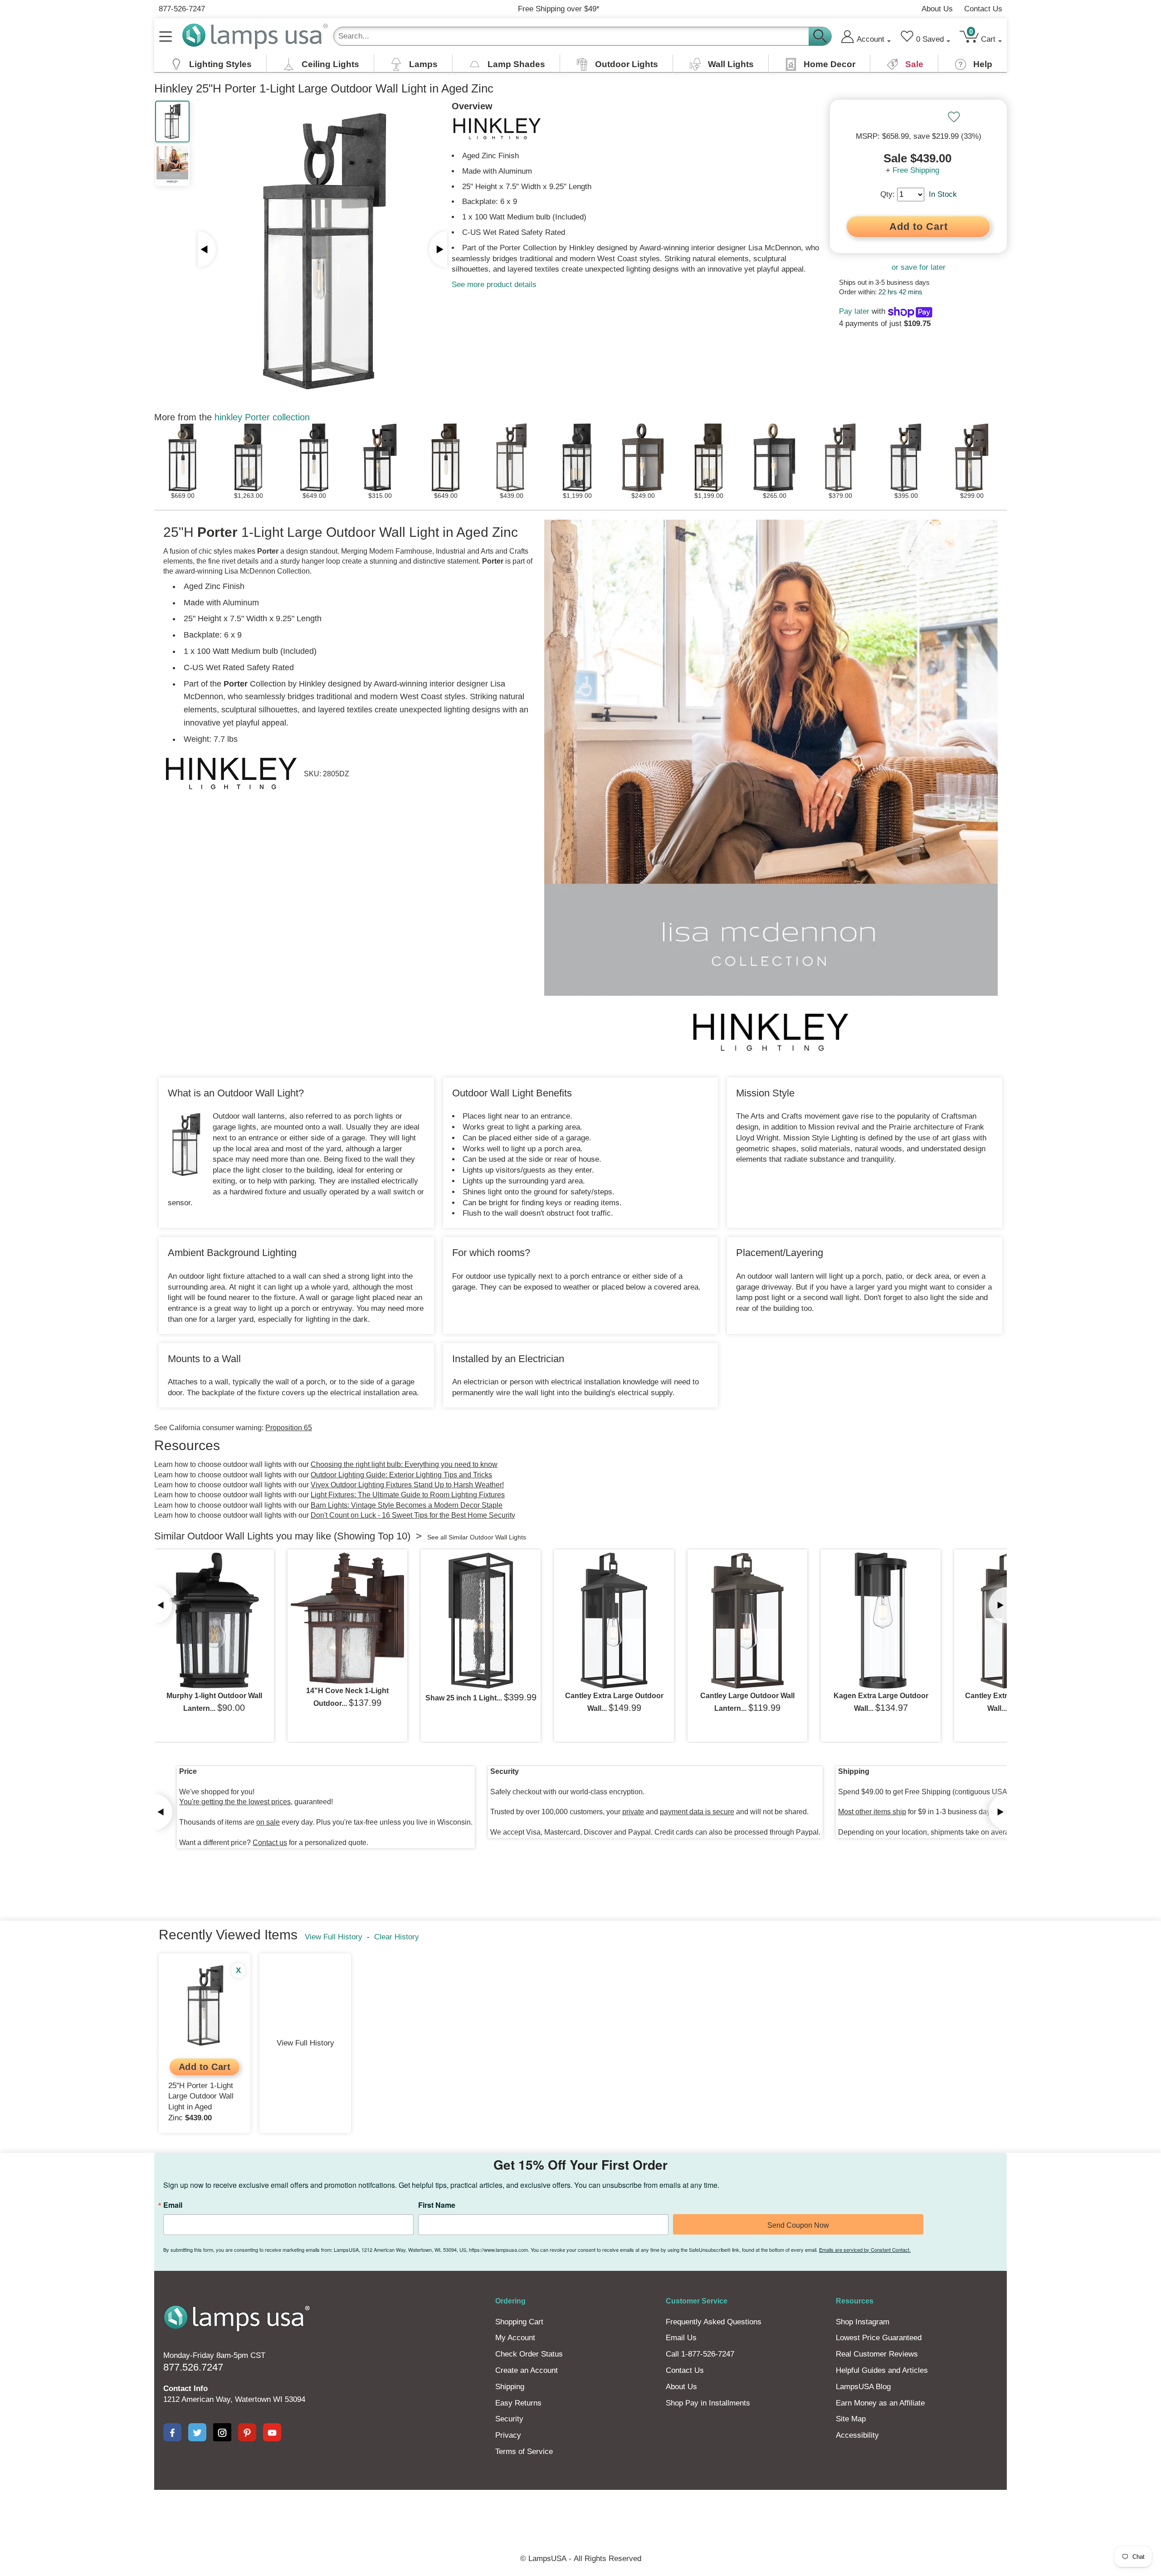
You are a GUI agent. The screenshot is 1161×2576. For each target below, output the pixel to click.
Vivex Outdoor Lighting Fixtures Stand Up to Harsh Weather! (407, 1485)
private (633, 1812)
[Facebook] (172, 2432)
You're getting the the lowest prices (235, 1802)
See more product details (494, 285)
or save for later (919, 267)
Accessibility (857, 2435)
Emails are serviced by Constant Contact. (865, 2250)
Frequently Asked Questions (714, 2322)
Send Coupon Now (798, 2225)
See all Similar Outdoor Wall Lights (477, 1537)
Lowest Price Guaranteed (879, 2338)
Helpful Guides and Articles (882, 2370)
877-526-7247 (182, 9)
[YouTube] (272, 2432)
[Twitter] (197, 2432)
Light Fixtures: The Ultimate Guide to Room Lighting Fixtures (408, 1495)
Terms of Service (524, 2452)
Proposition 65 (289, 1428)
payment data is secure (697, 1812)
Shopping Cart (519, 2322)
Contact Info (185, 2389)
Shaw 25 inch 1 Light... (464, 1698)
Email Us (681, 2338)
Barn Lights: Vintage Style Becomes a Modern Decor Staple (407, 1505)
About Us (937, 9)
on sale (268, 1822)
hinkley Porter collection (262, 417)
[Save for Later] (954, 117)
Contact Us (983, 9)
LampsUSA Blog (863, 2387)
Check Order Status (529, 2354)
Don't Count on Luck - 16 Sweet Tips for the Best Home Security (413, 1515)
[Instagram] (222, 2432)
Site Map (851, 2419)
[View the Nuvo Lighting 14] (347, 1618)
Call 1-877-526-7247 (700, 2354)
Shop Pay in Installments (708, 2403)
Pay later (854, 311)
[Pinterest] (247, 2432)
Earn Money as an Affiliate (880, 2403)
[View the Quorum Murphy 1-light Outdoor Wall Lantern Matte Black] (214, 1621)
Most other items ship (872, 1812)
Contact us (270, 1843)
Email (173, 2205)
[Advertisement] (415, 2521)
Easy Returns (518, 2403)
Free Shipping (916, 170)
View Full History (334, 1937)
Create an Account (527, 2370)
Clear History (397, 1937)
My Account (515, 2338)
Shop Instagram (863, 2322)
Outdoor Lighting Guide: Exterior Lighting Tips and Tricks (401, 1475)
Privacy (508, 2435)
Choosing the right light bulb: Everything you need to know (404, 1464)
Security (509, 2419)
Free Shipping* (559, 9)
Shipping (510, 2387)
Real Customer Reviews (877, 2354)
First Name (437, 2205)
